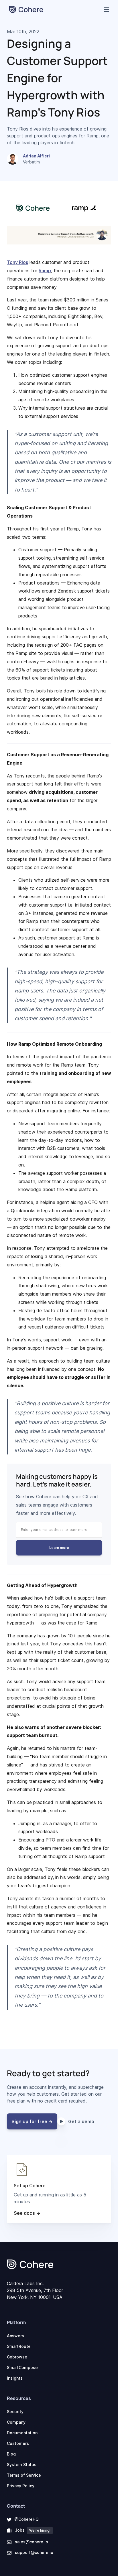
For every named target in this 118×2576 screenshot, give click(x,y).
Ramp (45, 271)
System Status (22, 2465)
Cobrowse (17, 2357)
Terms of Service (24, 2475)
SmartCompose (22, 2367)
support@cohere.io (34, 2552)
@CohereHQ (26, 2519)
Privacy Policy (21, 2486)
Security (15, 2412)
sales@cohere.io (32, 2542)
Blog (11, 2454)
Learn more (59, 1548)
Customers (18, 2443)
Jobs (33, 2530)
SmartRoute (19, 2346)
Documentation (22, 2433)
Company (16, 2422)
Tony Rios (17, 262)
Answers (15, 2336)
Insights (15, 2378)
